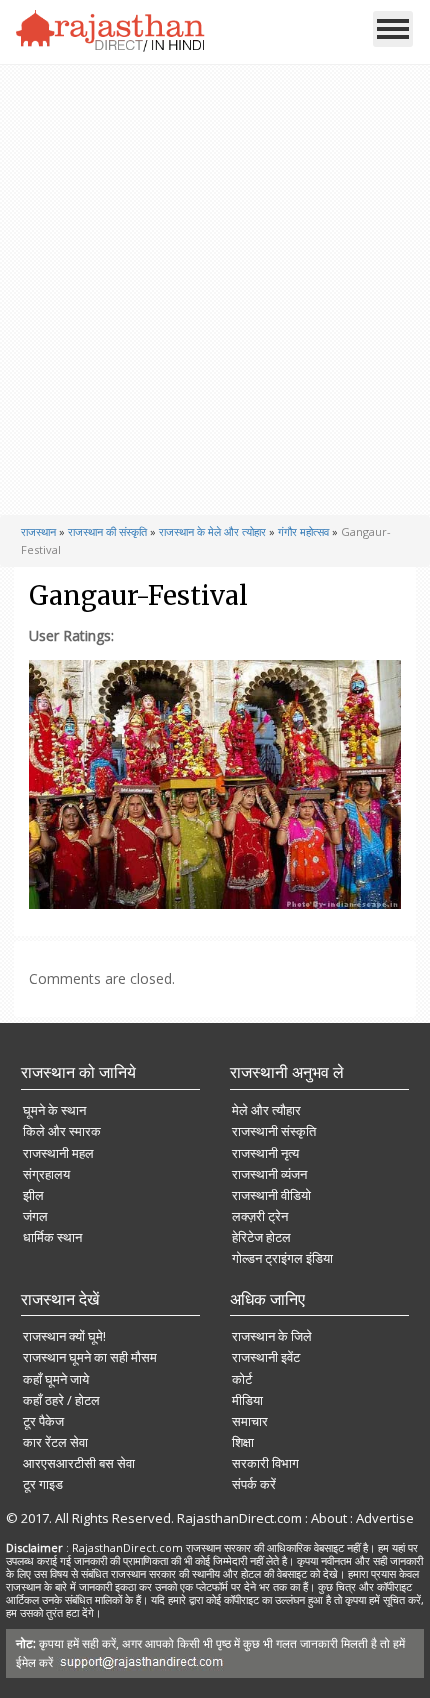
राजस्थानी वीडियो (271, 1195)
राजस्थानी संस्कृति (274, 1131)
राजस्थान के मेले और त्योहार (212, 531)
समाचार (250, 1421)
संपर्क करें (254, 1484)
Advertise (385, 1518)
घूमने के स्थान (54, 1110)
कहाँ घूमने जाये (56, 1379)
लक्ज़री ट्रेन (260, 1216)
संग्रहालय (46, 1174)
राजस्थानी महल (58, 1153)
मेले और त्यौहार (266, 1110)
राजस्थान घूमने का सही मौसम (90, 1357)
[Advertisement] (213, 290)
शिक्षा (243, 1442)
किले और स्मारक (62, 1131)
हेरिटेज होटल (261, 1237)
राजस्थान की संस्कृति (107, 531)
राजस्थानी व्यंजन (269, 1174)
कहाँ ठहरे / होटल (61, 1400)
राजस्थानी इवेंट (266, 1357)
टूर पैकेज (43, 1421)
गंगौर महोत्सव (303, 531)
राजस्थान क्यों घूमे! (64, 1336)
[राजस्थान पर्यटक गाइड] (111, 31)
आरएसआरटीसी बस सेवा (79, 1463)
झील (33, 1195)
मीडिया (247, 1400)
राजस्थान (38, 531)
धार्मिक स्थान (52, 1237)
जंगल (35, 1216)
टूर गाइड (43, 1484)
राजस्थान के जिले (272, 1336)
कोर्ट (242, 1379)
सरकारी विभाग (265, 1463)
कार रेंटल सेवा (55, 1442)
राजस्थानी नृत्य (265, 1153)
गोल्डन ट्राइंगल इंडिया (282, 1258)
